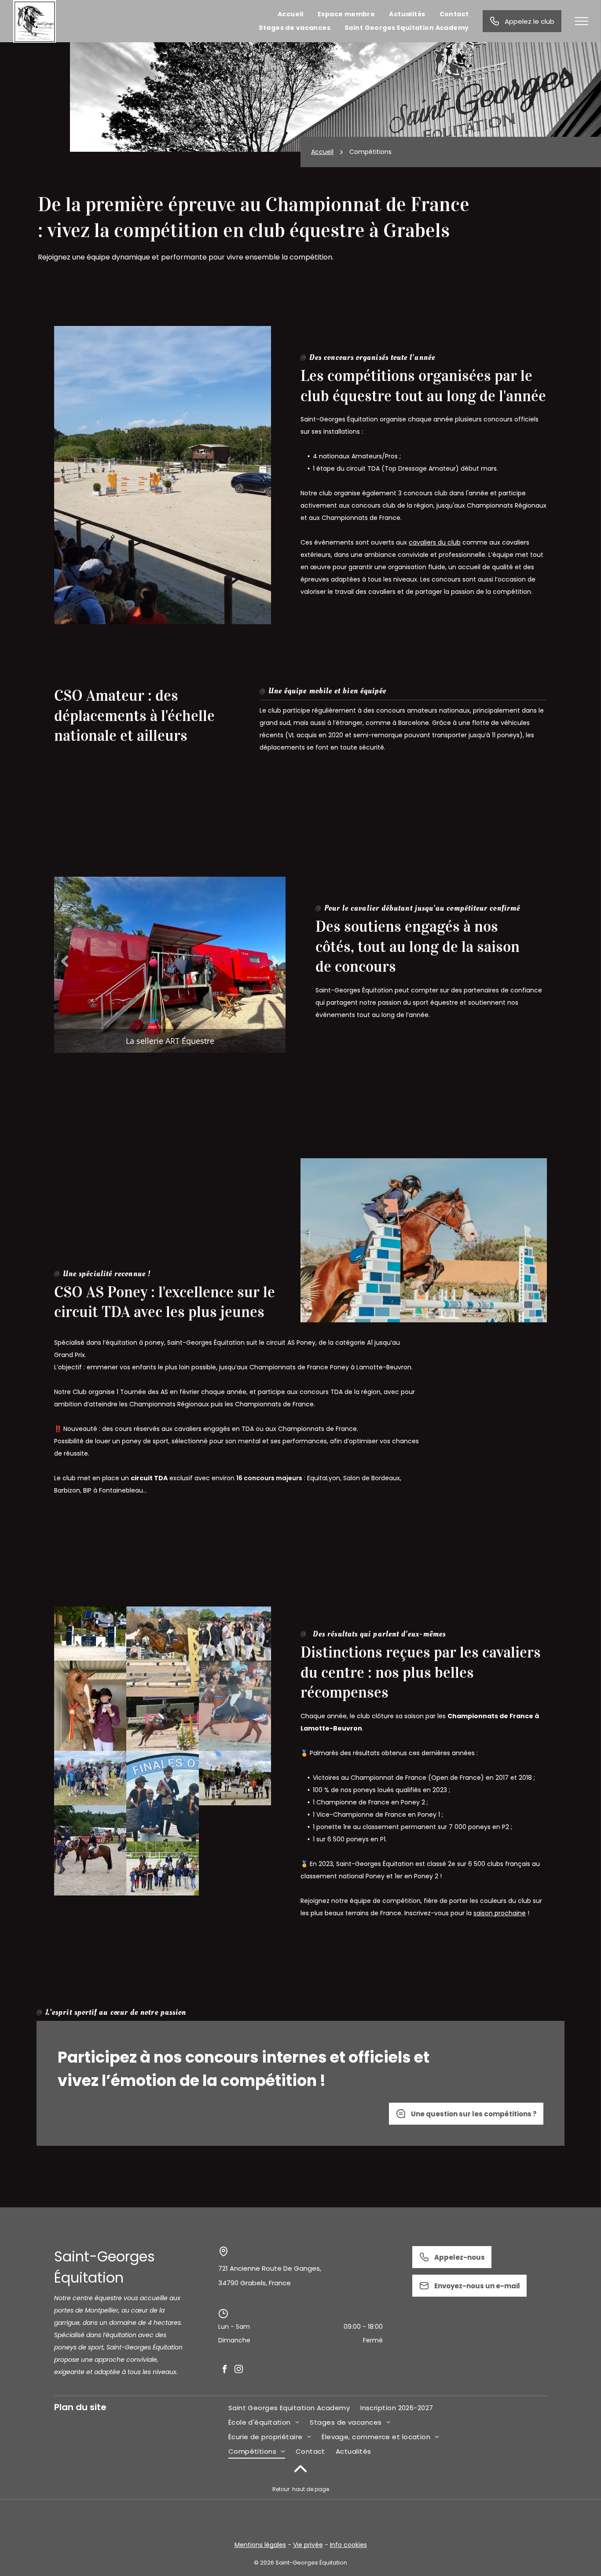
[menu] (582, 21)
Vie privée (308, 2545)
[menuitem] (291, 14)
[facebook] (224, 2369)
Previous (65, 961)
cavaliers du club (435, 542)
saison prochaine (500, 1913)
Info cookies (348, 2545)
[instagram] (238, 2369)
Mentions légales (260, 2545)
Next (275, 961)
